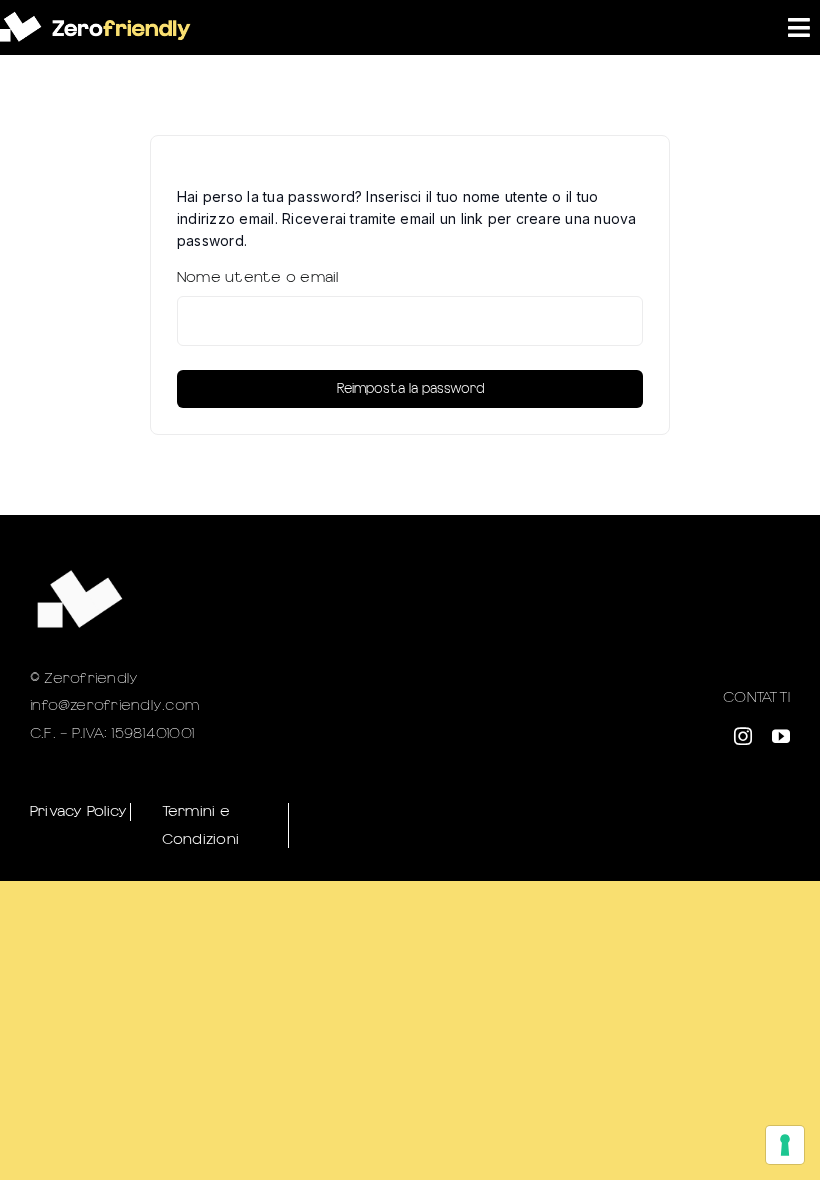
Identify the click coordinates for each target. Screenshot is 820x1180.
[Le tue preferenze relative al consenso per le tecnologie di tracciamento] (785, 1145)
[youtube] (781, 736)
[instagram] (743, 736)
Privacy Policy (78, 811)
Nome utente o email (258, 277)
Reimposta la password (410, 389)
